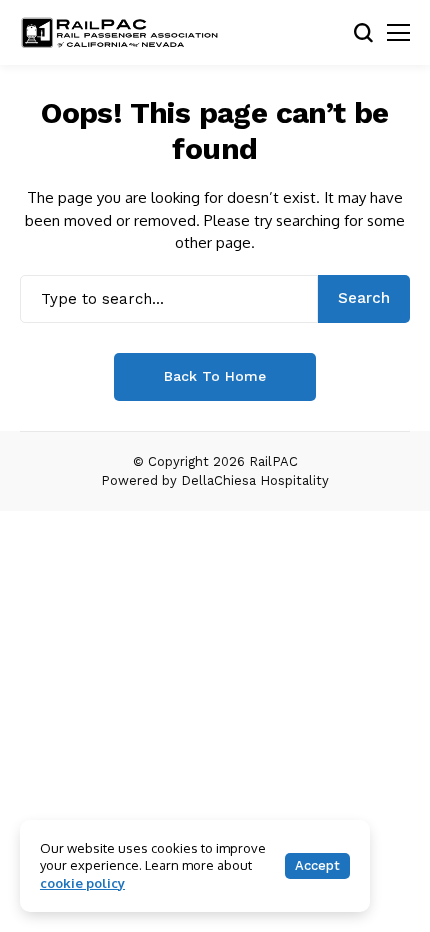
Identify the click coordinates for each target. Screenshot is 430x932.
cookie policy (82, 883)
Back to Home (215, 376)
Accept (317, 865)
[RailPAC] (120, 32)
